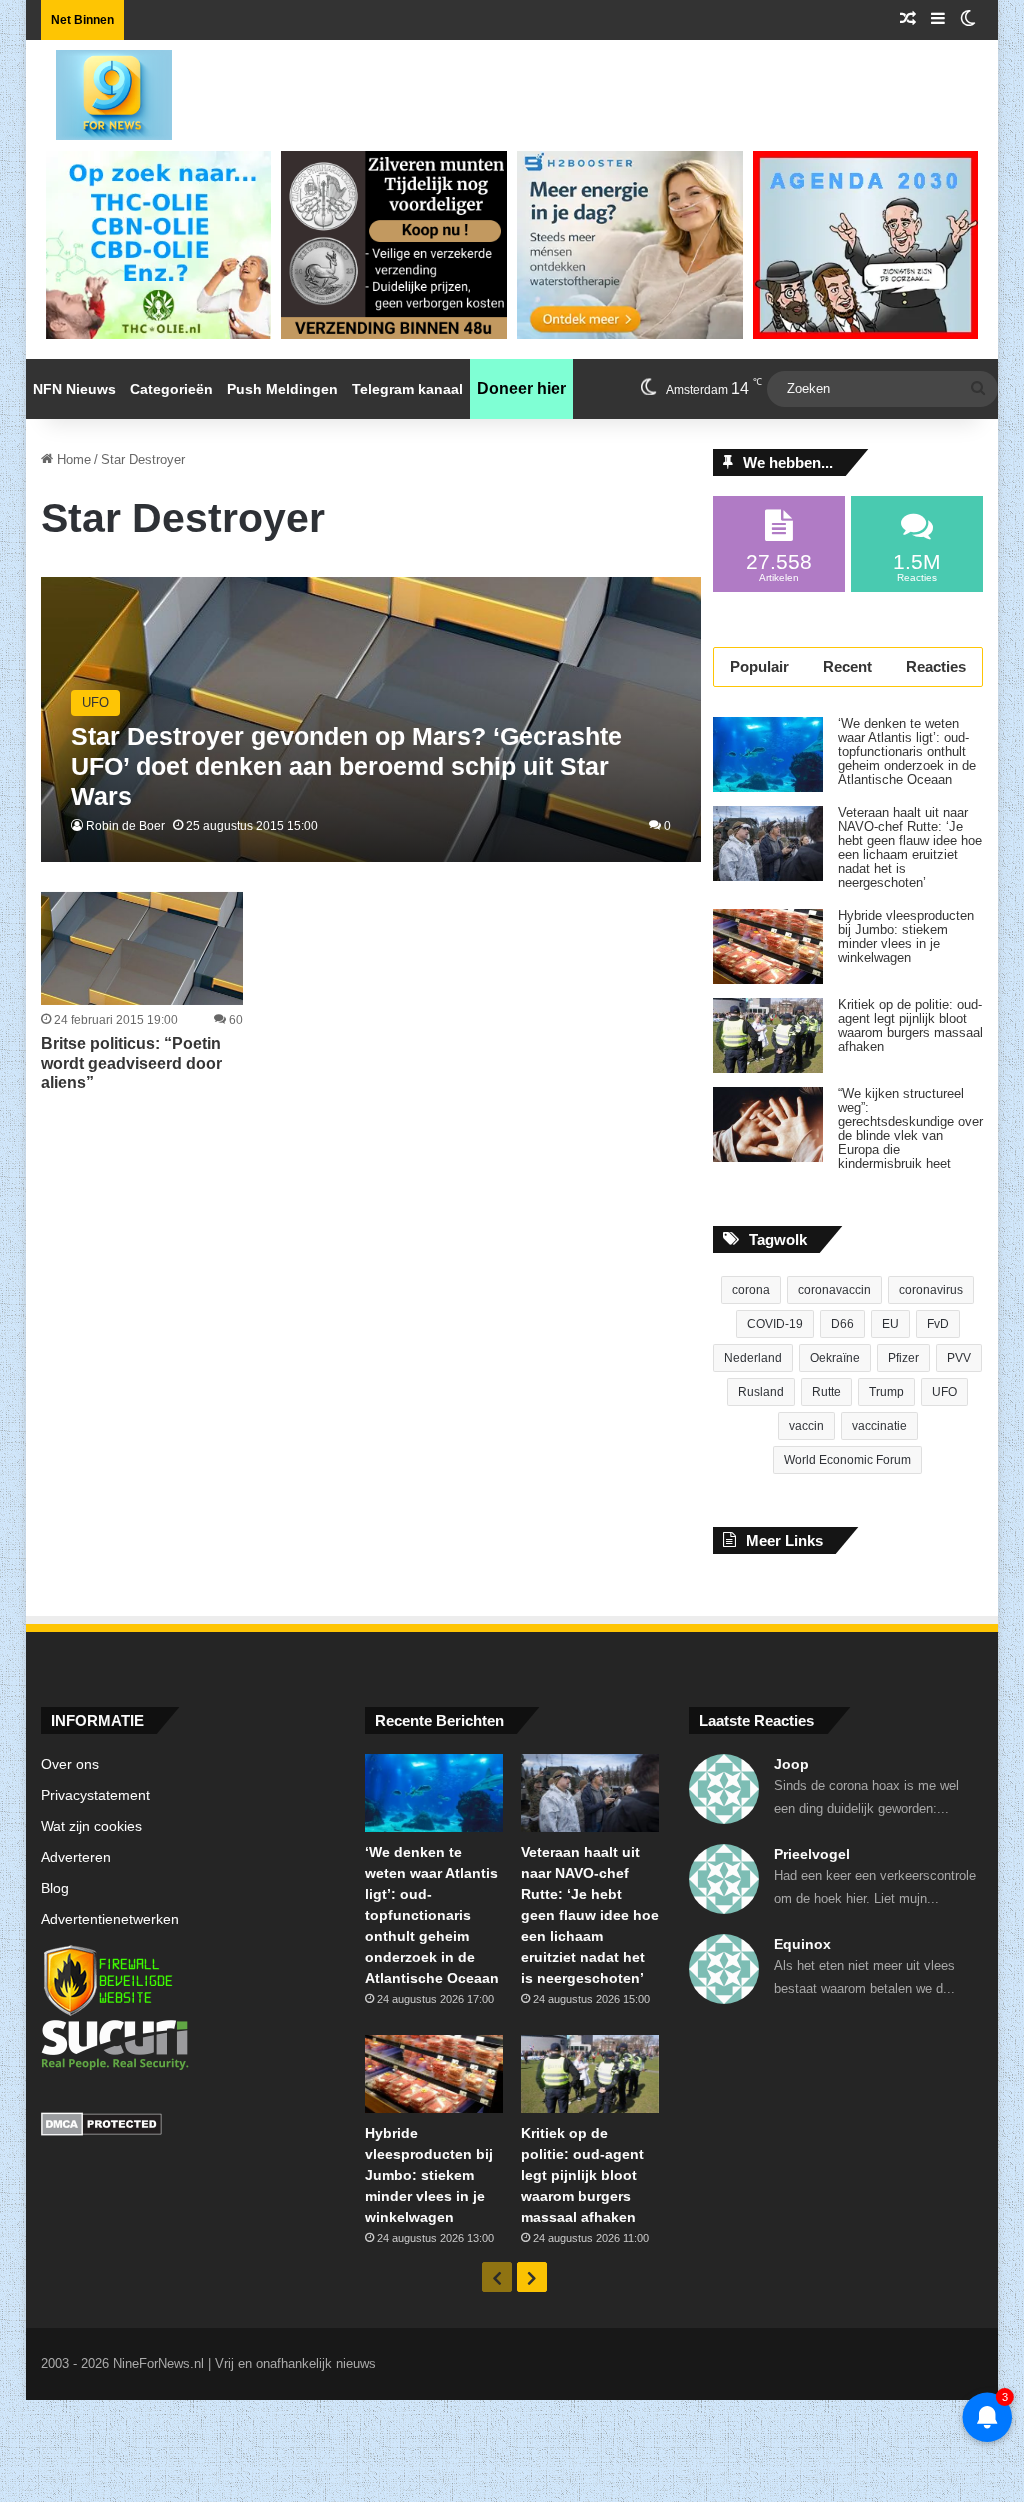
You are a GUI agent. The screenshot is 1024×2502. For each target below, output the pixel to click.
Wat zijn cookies (91, 1826)
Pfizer (903, 1358)
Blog (55, 1888)
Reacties (936, 666)
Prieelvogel (812, 1854)
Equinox (802, 1944)
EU (890, 1324)
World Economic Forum (847, 1460)
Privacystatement (95, 1795)
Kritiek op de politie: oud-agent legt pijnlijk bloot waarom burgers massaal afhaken (910, 1026)
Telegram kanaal (407, 389)
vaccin (806, 1426)
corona (751, 1290)
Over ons (70, 1764)
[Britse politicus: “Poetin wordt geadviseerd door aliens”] (142, 949)
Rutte (826, 1392)
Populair (759, 666)
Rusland (761, 1392)
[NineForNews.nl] (99, 90)
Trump (886, 1392)
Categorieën (171, 389)
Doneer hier (521, 388)
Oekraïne (835, 1358)
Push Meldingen (282, 389)
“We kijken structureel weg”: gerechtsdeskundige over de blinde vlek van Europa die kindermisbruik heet (910, 1129)
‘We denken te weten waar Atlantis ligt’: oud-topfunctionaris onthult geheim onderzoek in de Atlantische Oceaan (907, 752)
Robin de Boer (125, 826)
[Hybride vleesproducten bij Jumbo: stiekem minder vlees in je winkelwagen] (768, 946)
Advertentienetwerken (110, 1919)
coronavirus (931, 1290)
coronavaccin (834, 1290)
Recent (847, 666)
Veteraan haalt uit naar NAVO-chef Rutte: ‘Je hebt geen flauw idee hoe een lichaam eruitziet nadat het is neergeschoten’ (910, 848)
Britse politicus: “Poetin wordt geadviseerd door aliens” (131, 1062)
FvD (938, 1324)
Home (72, 459)
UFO (944, 1392)
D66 (842, 1324)
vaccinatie (879, 1426)
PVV (959, 1358)
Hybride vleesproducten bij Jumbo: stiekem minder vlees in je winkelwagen (906, 937)
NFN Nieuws (74, 389)
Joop (791, 1764)
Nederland (753, 1358)
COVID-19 (775, 1324)
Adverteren (76, 1857)
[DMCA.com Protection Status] (188, 2127)
